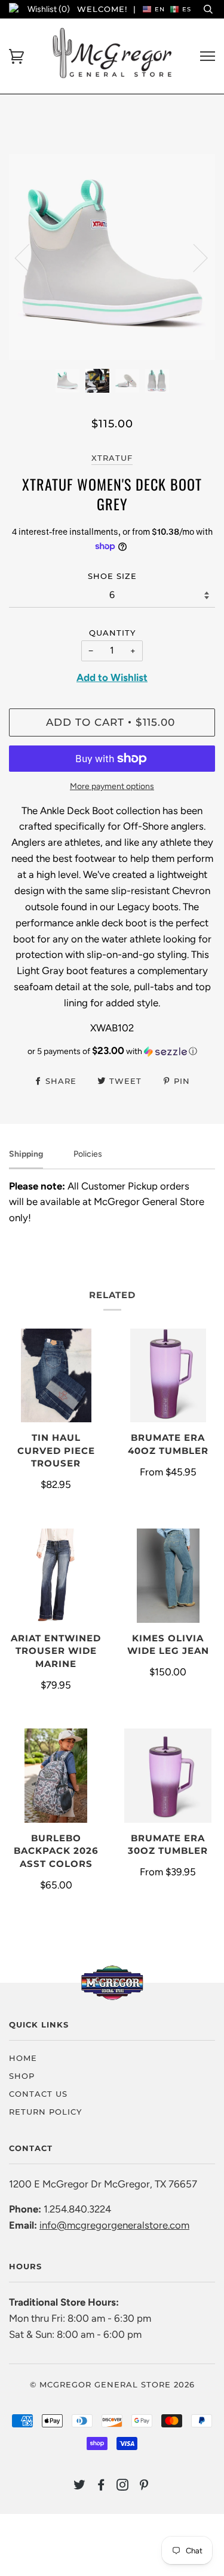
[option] (112, 257)
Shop (22, 2076)
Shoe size (112, 576)
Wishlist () (49, 9)
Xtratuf (112, 458)
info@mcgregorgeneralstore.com (114, 2225)
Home (23, 2058)
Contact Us (38, 2094)
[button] (112, 1051)
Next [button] (193, 257)
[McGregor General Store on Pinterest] (144, 2486)
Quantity (112, 633)
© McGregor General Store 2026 (112, 2384)
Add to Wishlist (112, 677)
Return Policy (45, 2112)
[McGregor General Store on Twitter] (80, 2486)
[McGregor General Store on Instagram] (123, 2486)
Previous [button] (29, 257)
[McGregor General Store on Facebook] (101, 2486)
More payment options (112, 786)
